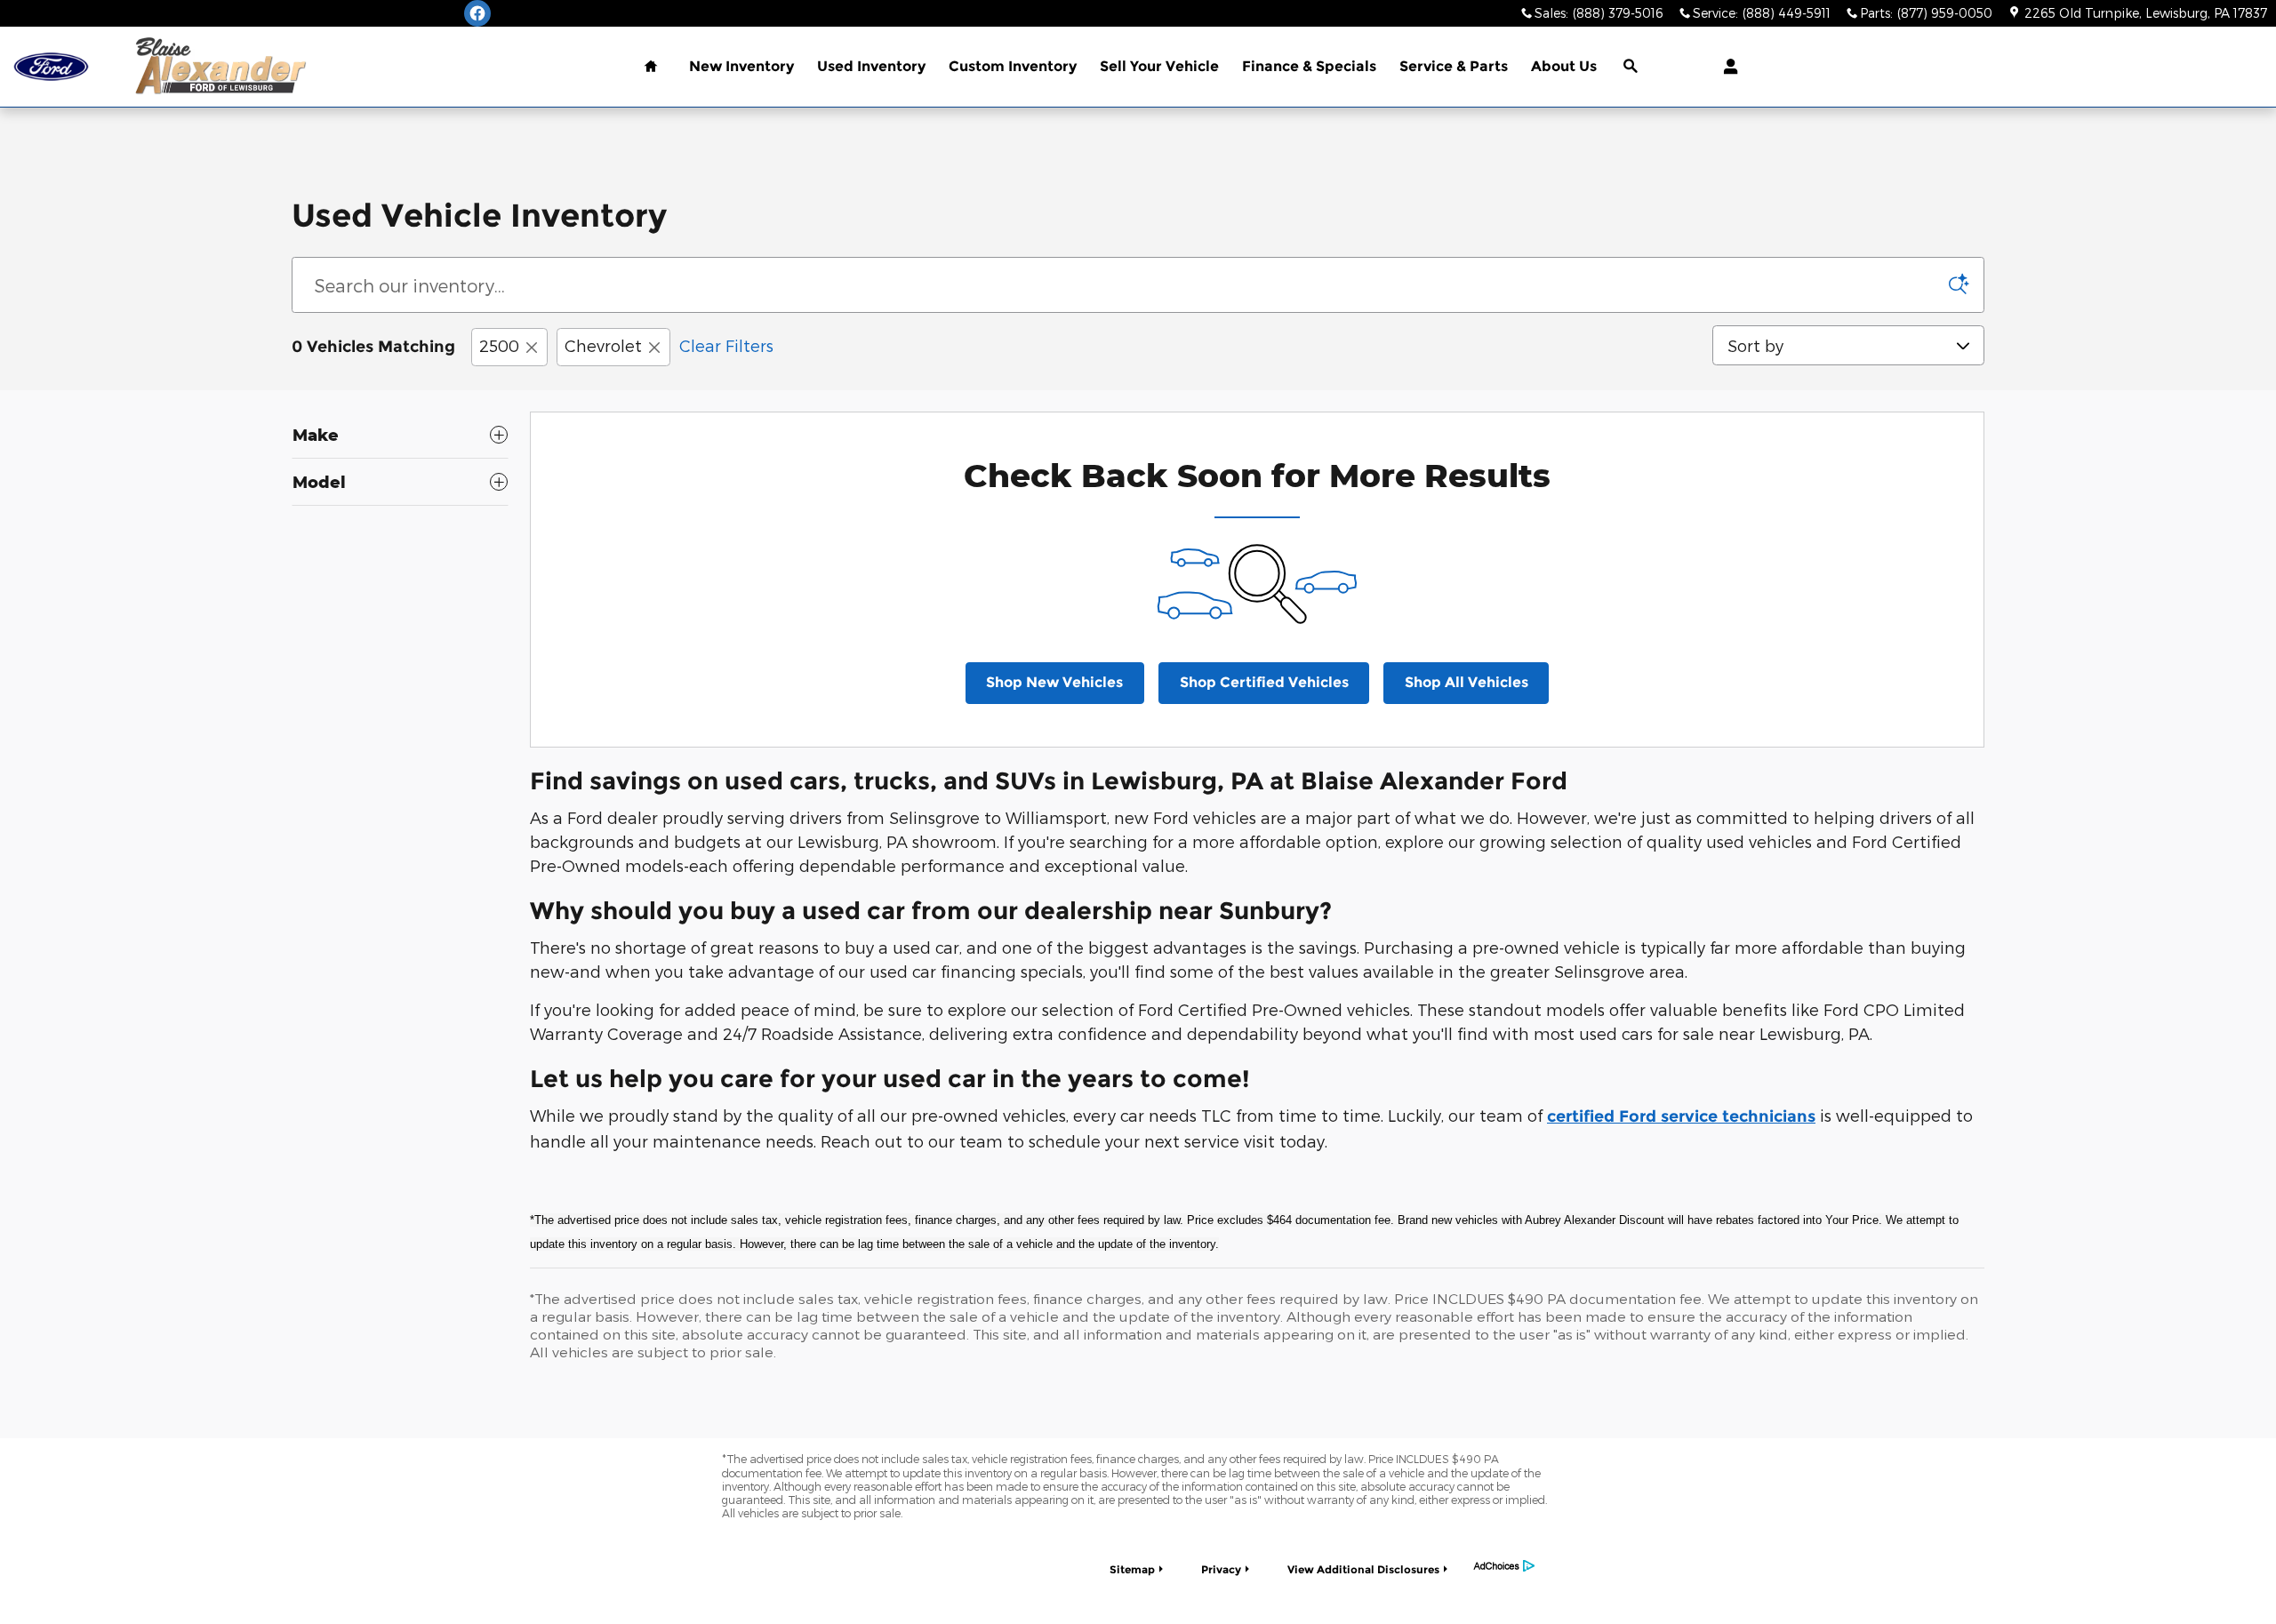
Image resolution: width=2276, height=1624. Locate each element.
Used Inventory (871, 66)
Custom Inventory (1013, 66)
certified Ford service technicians (1681, 1116)
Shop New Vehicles (1054, 682)
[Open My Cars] (1726, 67)
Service (1454, 66)
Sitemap (1132, 1569)
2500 (499, 345)
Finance (1309, 66)
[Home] (51, 67)
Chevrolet (603, 345)
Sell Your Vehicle (1159, 66)
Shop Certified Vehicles (1264, 682)
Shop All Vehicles (1467, 682)
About (1564, 66)
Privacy (1221, 1569)
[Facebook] (477, 13)
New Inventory (741, 66)
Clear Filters (726, 345)
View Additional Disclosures (1363, 1569)
